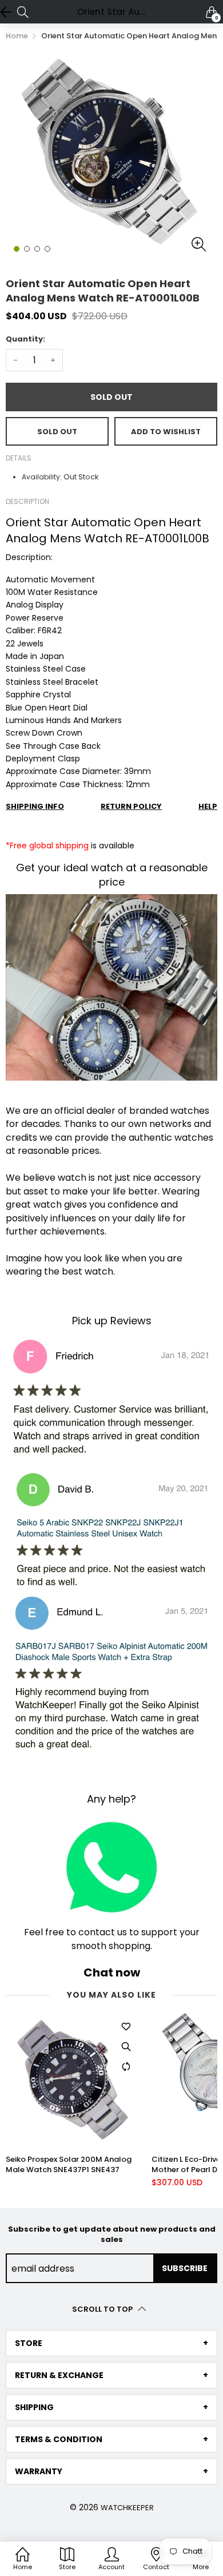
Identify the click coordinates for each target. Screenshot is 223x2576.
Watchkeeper (127, 2508)
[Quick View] (126, 2047)
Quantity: (25, 339)
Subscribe (185, 2268)
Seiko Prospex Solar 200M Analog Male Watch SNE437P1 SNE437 (69, 2165)
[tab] (111, 2343)
